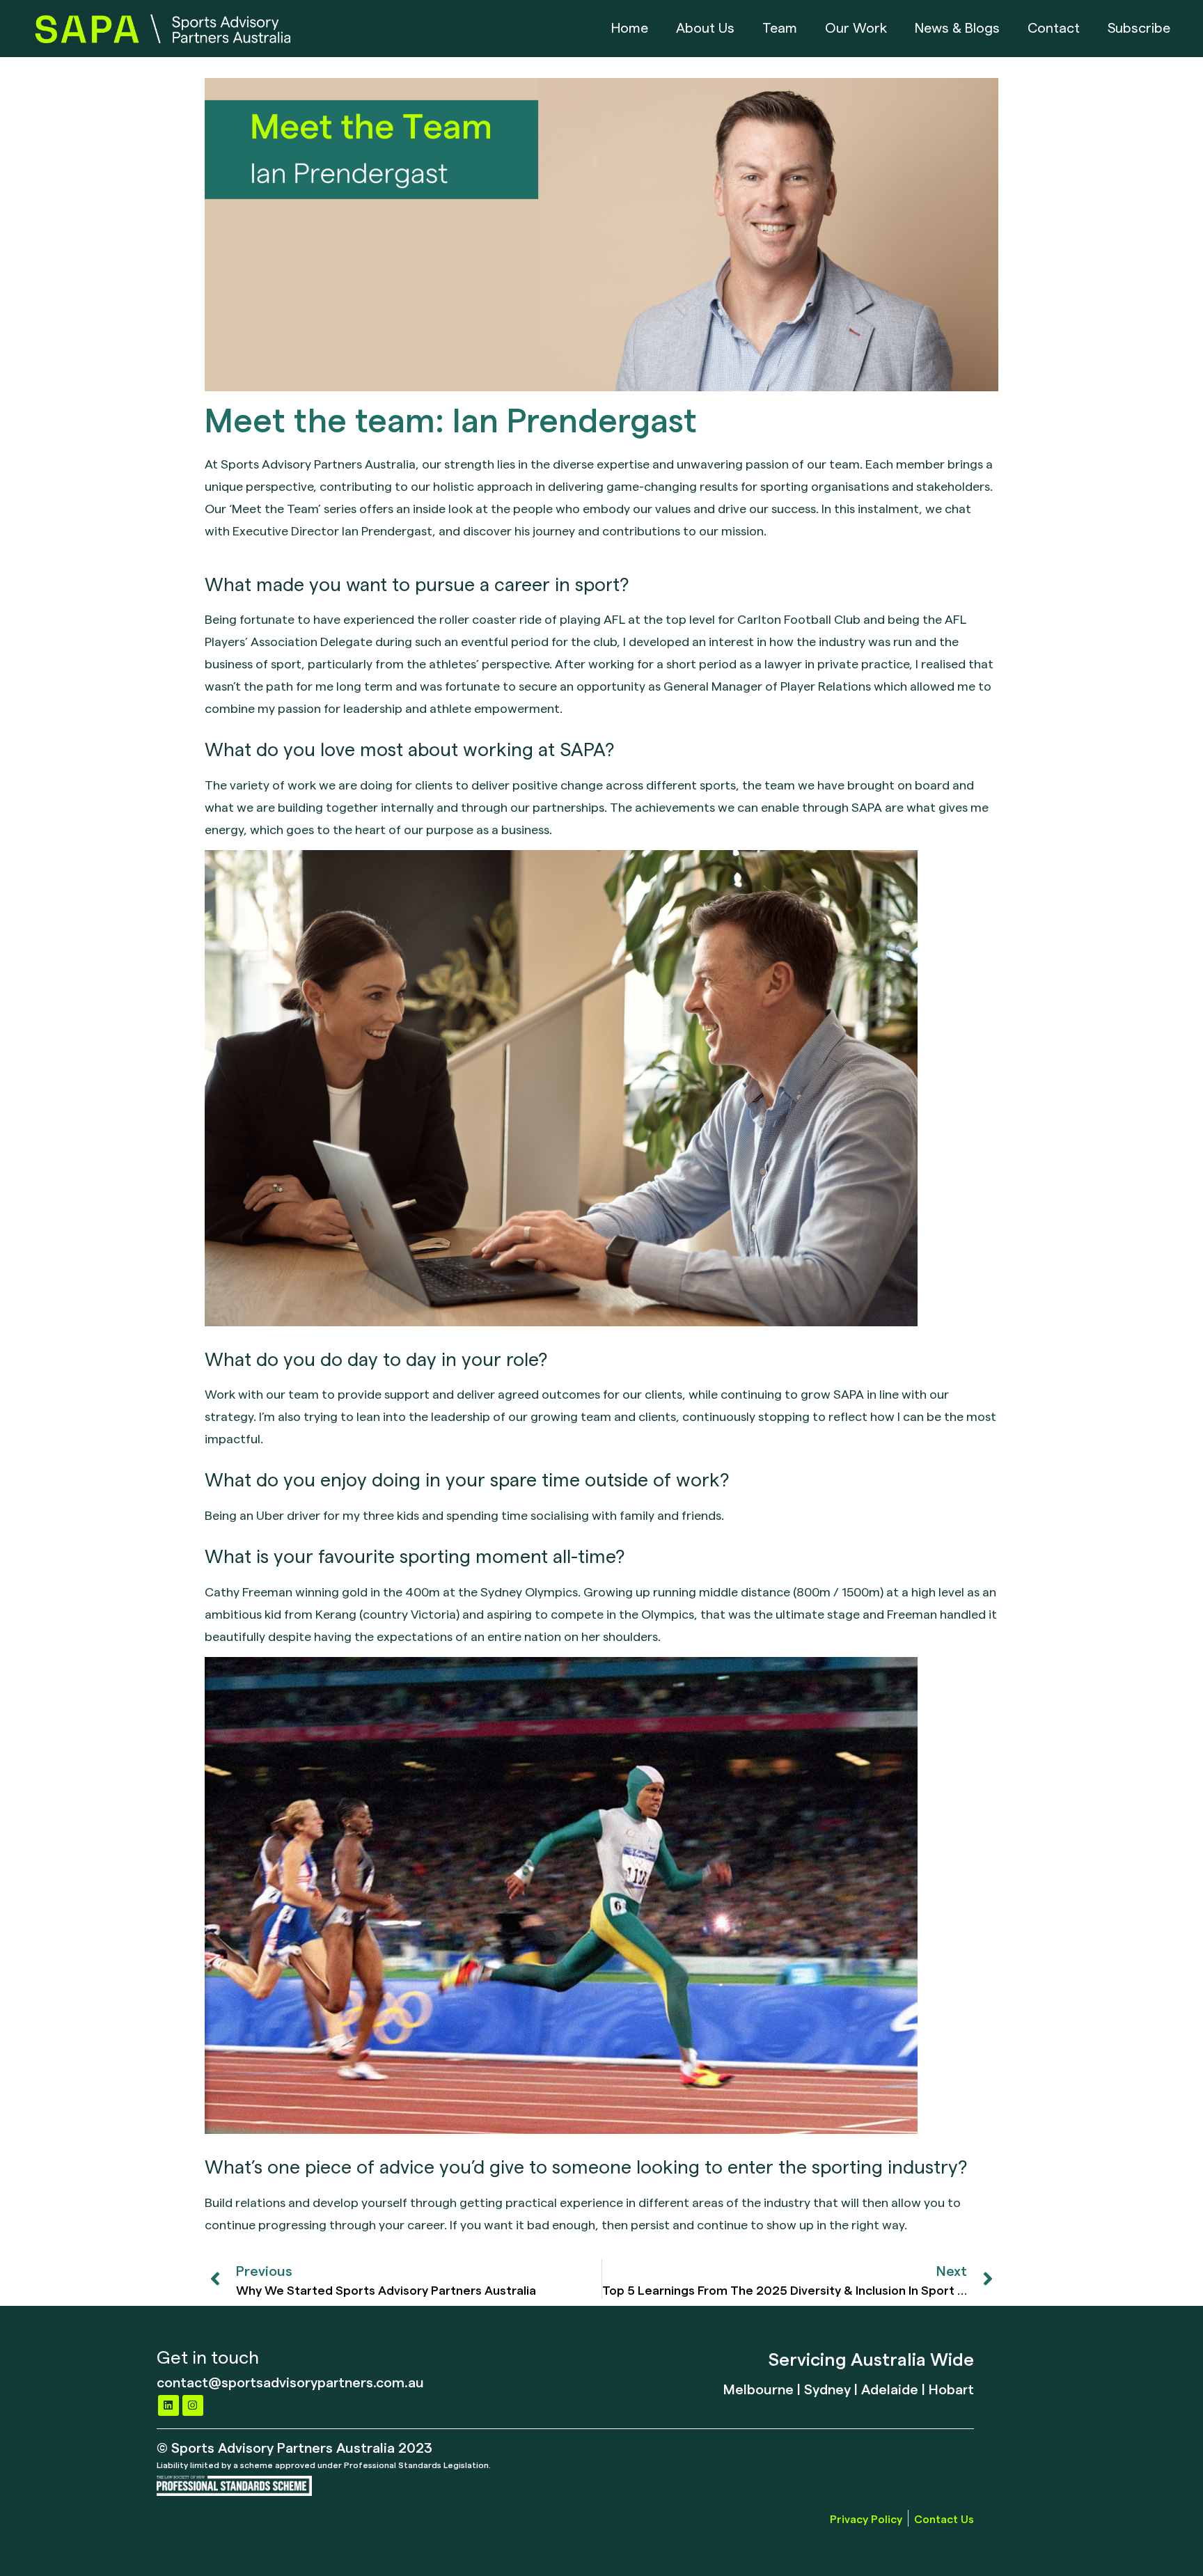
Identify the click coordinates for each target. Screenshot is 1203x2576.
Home (630, 29)
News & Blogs (957, 29)
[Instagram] (193, 2405)
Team (780, 29)
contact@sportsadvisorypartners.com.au (290, 2381)
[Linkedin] (168, 2405)
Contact (1054, 29)
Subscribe (1139, 29)
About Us (705, 29)
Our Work (856, 29)
